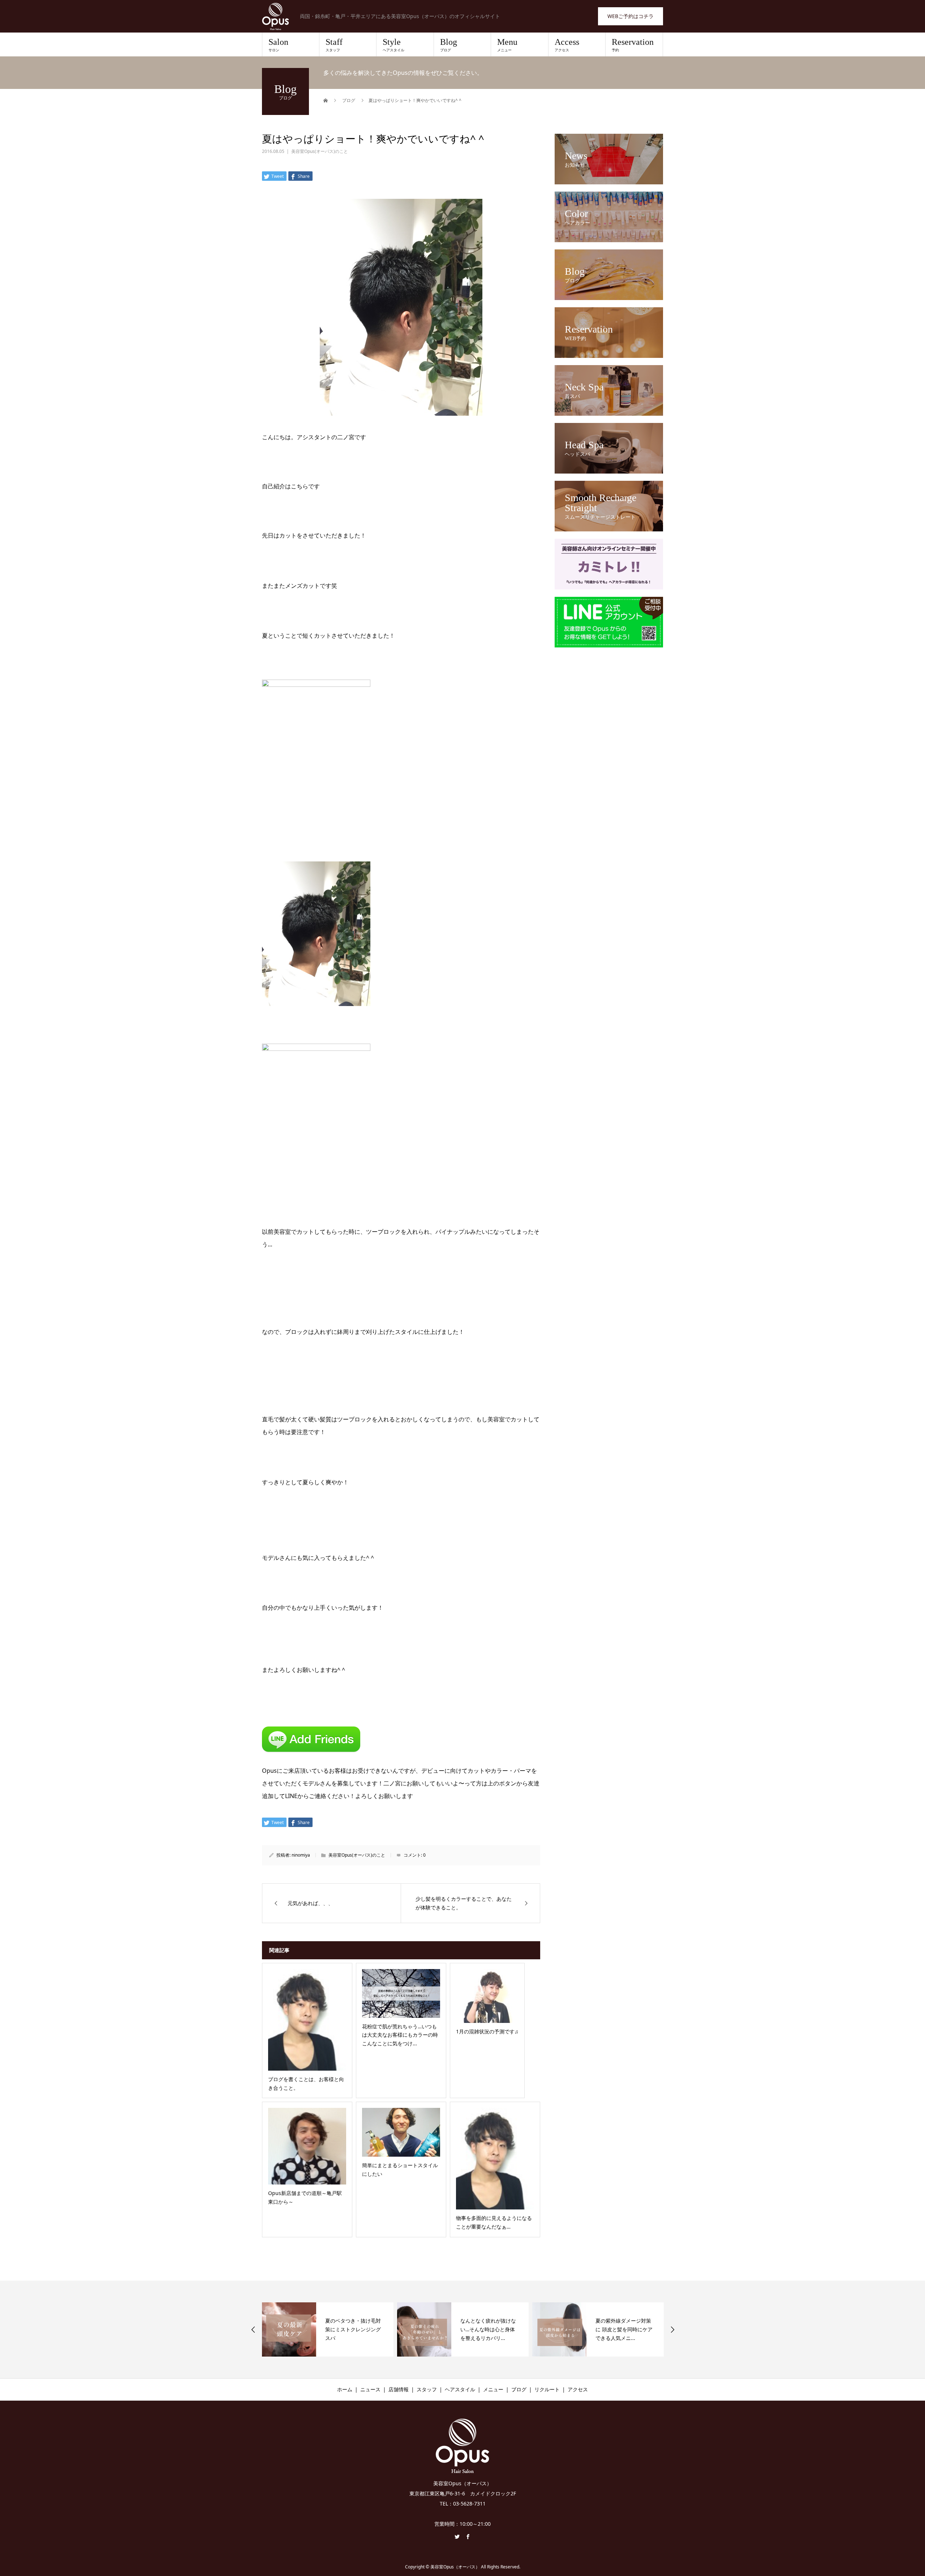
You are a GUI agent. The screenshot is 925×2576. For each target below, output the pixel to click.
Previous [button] (253, 2329)
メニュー (493, 2389)
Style (393, 45)
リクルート (547, 2389)
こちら (300, 486)
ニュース (370, 2389)
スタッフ (427, 2389)
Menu (507, 45)
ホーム (345, 2389)
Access (567, 45)
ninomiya (301, 1855)
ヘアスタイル (460, 2389)
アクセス (578, 2389)
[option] (328, 2329)
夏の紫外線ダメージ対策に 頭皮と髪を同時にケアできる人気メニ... (489, 2329)
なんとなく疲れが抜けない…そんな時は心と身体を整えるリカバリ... (353, 2329)
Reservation (633, 45)
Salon (278, 45)
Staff (334, 45)
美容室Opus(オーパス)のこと (320, 151)
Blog (449, 45)
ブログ (519, 2389)
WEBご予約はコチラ (631, 16)
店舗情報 (399, 2389)
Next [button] (672, 2329)
